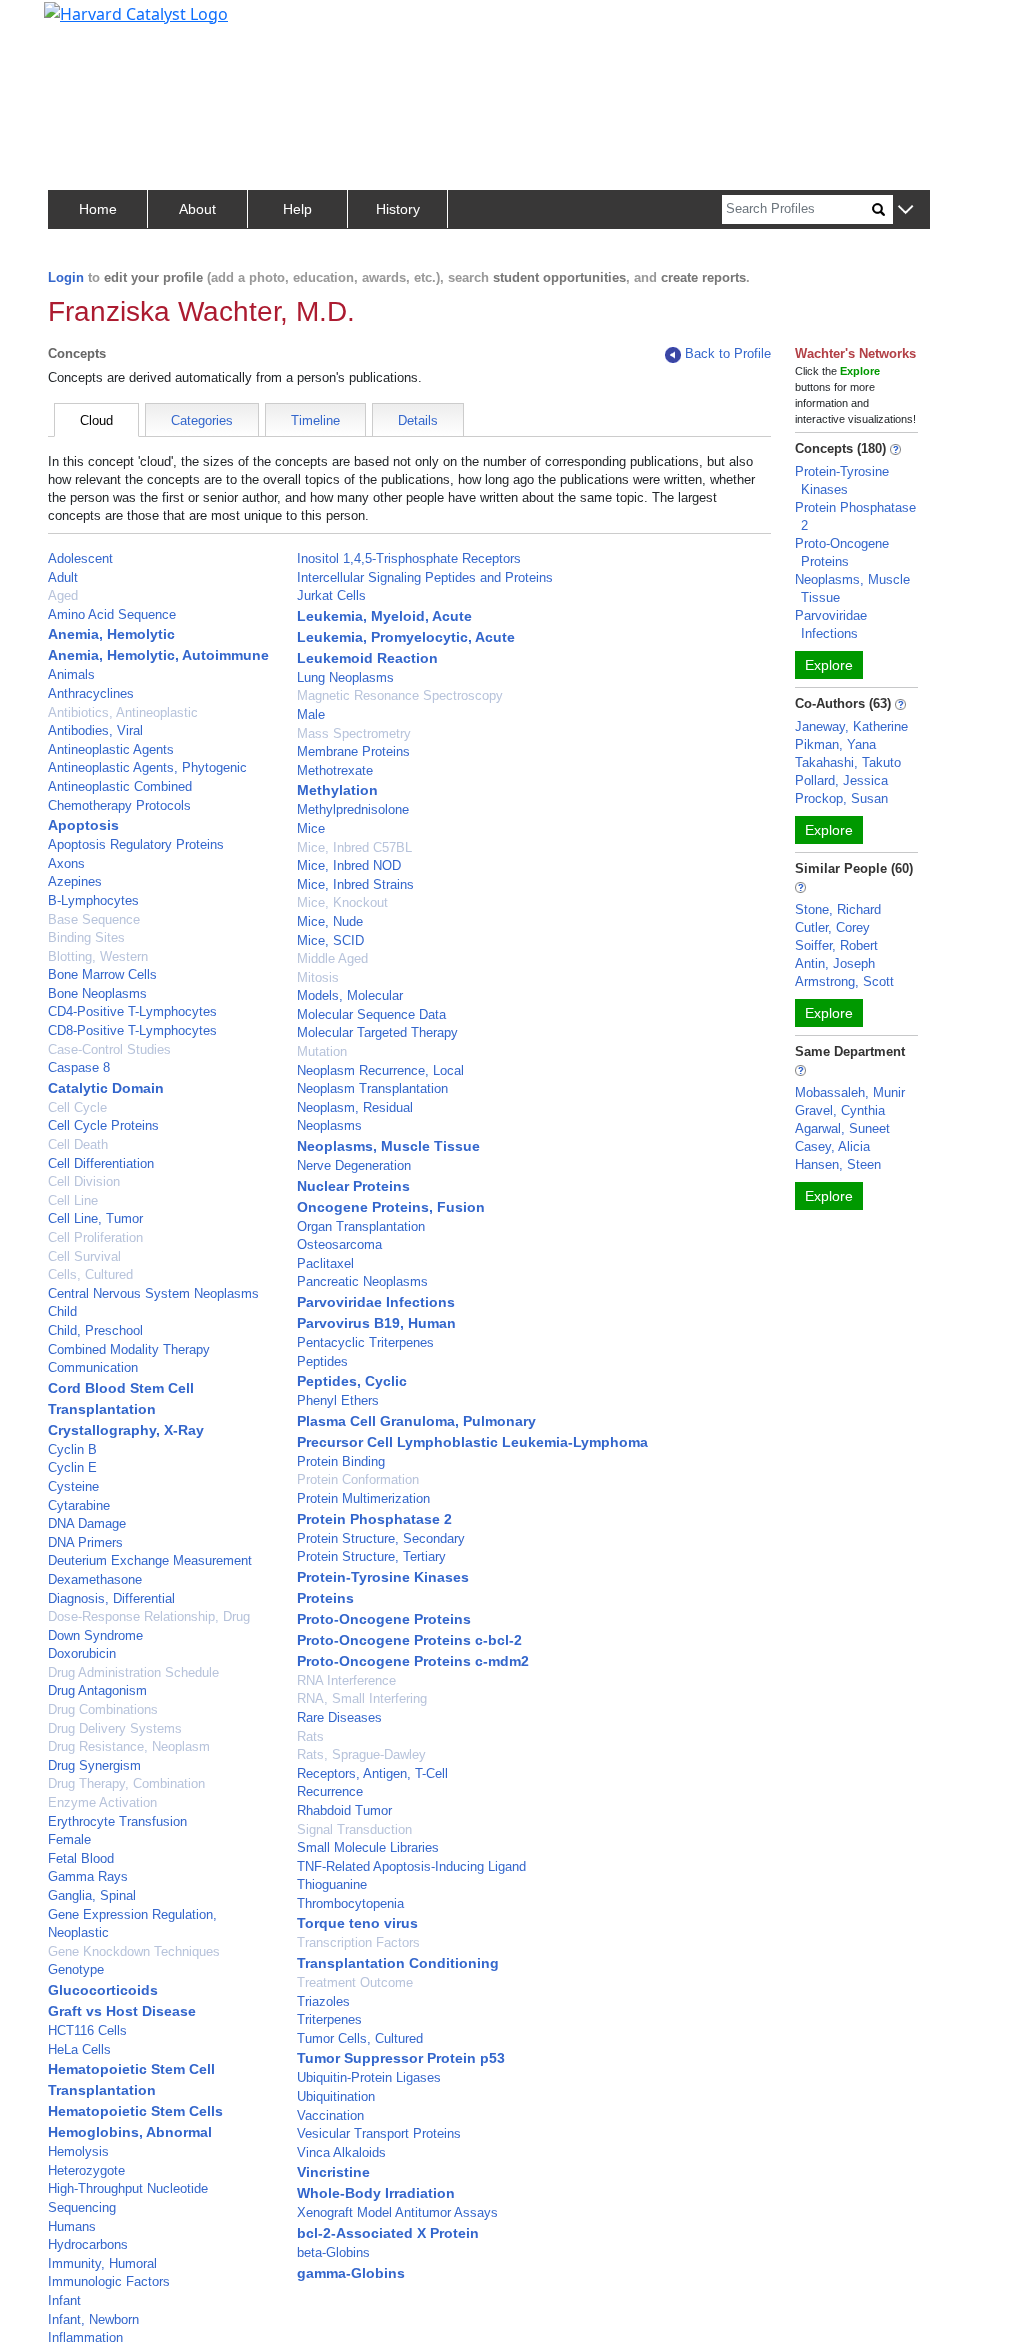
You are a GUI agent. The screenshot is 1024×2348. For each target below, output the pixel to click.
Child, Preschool (95, 1330)
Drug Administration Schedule (133, 1672)
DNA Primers (85, 1542)
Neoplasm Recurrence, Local (380, 1070)
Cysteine (73, 1486)
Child (62, 1311)
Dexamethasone (95, 1579)
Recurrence (330, 1791)
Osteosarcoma (339, 1244)
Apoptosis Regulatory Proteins (136, 844)
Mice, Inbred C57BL (354, 847)
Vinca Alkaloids (341, 2152)
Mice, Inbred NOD (349, 865)
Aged (63, 595)
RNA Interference (346, 1680)
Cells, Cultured (90, 1274)
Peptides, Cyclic (352, 1381)
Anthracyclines (91, 693)
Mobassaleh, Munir (850, 1092)
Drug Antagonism (97, 1690)
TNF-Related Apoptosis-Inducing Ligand (411, 1866)
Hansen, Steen (838, 1164)
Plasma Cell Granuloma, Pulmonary (416, 1421)
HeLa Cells (79, 2049)
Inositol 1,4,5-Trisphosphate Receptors (409, 558)
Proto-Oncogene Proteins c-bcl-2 (409, 1640)
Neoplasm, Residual (355, 1107)
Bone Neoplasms (97, 993)
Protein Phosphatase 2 (374, 1519)
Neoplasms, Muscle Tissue (388, 1146)
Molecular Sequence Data (371, 1014)
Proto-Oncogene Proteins (384, 1619)
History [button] (398, 209)
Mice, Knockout (342, 902)
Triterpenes (329, 2019)
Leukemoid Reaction (367, 658)
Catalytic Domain (106, 1088)
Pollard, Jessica (841, 780)
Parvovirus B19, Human (376, 1323)
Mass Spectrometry (354, 733)
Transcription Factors (358, 1942)
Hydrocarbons (88, 2244)
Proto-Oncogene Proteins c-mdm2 (413, 1661)
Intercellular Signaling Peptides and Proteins (425, 577)
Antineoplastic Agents (111, 749)
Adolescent (80, 558)
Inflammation (85, 2337)
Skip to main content (83, 24)
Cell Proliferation (95, 1237)
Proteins (325, 1598)
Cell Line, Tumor (95, 1218)
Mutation (322, 1051)
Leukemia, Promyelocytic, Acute (406, 637)
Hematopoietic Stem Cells (135, 2111)
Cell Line (73, 1200)
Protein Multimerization (363, 1498)
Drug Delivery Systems (115, 1728)
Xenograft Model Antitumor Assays (397, 2212)
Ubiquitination (336, 2096)
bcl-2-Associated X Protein (388, 2233)
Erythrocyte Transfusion (117, 1821)
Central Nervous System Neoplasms (153, 1293)
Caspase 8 (79, 1067)
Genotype (76, 1969)
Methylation (337, 790)
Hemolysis (78, 2151)
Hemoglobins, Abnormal (130, 2132)
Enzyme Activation (102, 1802)
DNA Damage (87, 1523)
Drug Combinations (103, 1709)
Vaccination (330, 2115)
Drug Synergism (94, 1765)
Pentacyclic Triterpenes (365, 1342)
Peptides (322, 1361)
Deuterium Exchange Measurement (150, 1560)
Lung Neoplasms (345, 677)
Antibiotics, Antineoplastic (123, 712)
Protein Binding (341, 1461)
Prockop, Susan (841, 798)
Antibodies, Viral (95, 730)
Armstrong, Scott (844, 981)
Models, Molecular (350, 995)
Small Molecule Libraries (368, 1847)
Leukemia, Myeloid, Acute (384, 616)
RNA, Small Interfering (362, 1698)
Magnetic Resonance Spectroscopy (400, 695)
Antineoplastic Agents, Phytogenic (147, 767)
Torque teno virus (357, 1923)
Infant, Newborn (93, 2319)
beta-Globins (333, 2252)
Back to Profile (728, 353)
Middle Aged (332, 958)
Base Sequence (94, 919)
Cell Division (84, 1181)
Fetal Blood (81, 1858)
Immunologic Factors (109, 2281)
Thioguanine (332, 1884)
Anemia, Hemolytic (111, 634)
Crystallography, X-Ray (126, 1430)
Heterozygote (86, 2170)
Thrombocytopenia (350, 1903)
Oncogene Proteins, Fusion (391, 1207)
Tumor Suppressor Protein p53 (401, 2058)
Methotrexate (335, 770)
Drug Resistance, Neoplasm (129, 1746)
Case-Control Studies (109, 1049)
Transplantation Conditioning (398, 1963)
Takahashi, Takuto (848, 762)
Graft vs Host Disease (122, 2011)
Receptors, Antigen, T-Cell (372, 1773)
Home (98, 209)
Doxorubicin (82, 1653)
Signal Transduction (354, 1829)
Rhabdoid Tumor (344, 1810)
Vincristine (333, 2172)
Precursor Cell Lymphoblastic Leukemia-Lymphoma (472, 1442)
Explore (829, 665)
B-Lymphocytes (93, 900)
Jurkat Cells (331, 595)
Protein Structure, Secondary (381, 1538)
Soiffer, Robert (836, 945)
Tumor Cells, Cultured (360, 2038)
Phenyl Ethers (338, 1400)
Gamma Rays (88, 1876)
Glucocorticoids (103, 1990)
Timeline (315, 420)
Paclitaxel (325, 1263)
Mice (311, 828)
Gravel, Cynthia (840, 1110)
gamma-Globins (351, 2273)
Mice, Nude (330, 921)
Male (311, 714)
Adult (63, 577)
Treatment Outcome (355, 1982)
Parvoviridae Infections (376, 1302)
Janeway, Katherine (851, 726)
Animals (71, 674)
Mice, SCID (330, 940)
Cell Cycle (77, 1107)
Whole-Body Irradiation (376, 2193)
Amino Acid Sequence (112, 614)
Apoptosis (83, 825)
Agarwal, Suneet (842, 1128)
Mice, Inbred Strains (355, 884)
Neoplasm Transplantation (372, 1088)
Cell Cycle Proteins (103, 1125)
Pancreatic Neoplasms (362, 1281)
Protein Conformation (358, 1479)
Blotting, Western (98, 956)
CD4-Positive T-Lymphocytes (132, 1011)
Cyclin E (72, 1467)
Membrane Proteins (353, 751)
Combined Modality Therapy (129, 1349)
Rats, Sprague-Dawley (361, 1754)
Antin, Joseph (835, 963)
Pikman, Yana (835, 744)
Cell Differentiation (101, 1163)
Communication (93, 1367)
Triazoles (323, 2001)
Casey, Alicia (832, 1146)
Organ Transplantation (361, 1226)
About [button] (197, 209)
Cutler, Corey (832, 927)
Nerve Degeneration (354, 1165)
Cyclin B (72, 1449)
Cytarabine (79, 1505)
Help (297, 209)
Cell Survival (84, 1256)
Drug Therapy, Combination (126, 1783)
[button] (905, 210)
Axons (66, 863)
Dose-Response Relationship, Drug (149, 1616)
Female (69, 1839)
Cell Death (78, 1144)
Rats (310, 1736)
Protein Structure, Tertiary (371, 1556)
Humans (72, 2226)
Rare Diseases (339, 1717)
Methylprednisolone (353, 809)
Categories (202, 420)
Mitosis (318, 977)
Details (418, 420)
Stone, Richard (838, 909)
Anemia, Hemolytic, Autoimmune (158, 655)
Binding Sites (86, 937)
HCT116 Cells (87, 2030)
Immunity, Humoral (102, 2263)
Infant (64, 2300)
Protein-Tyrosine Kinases (383, 1577)
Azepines (75, 881)
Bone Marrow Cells (102, 974)
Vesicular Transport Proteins (379, 2133)
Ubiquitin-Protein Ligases (369, 2077)
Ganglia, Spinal (92, 1895)
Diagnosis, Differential (111, 1598)
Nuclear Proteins (353, 1186)
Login (66, 277)
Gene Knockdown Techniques (134, 1951)
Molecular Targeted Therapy (377, 1032)
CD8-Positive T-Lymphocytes (132, 1030)
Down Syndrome (95, 1635)
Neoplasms (329, 1125)
